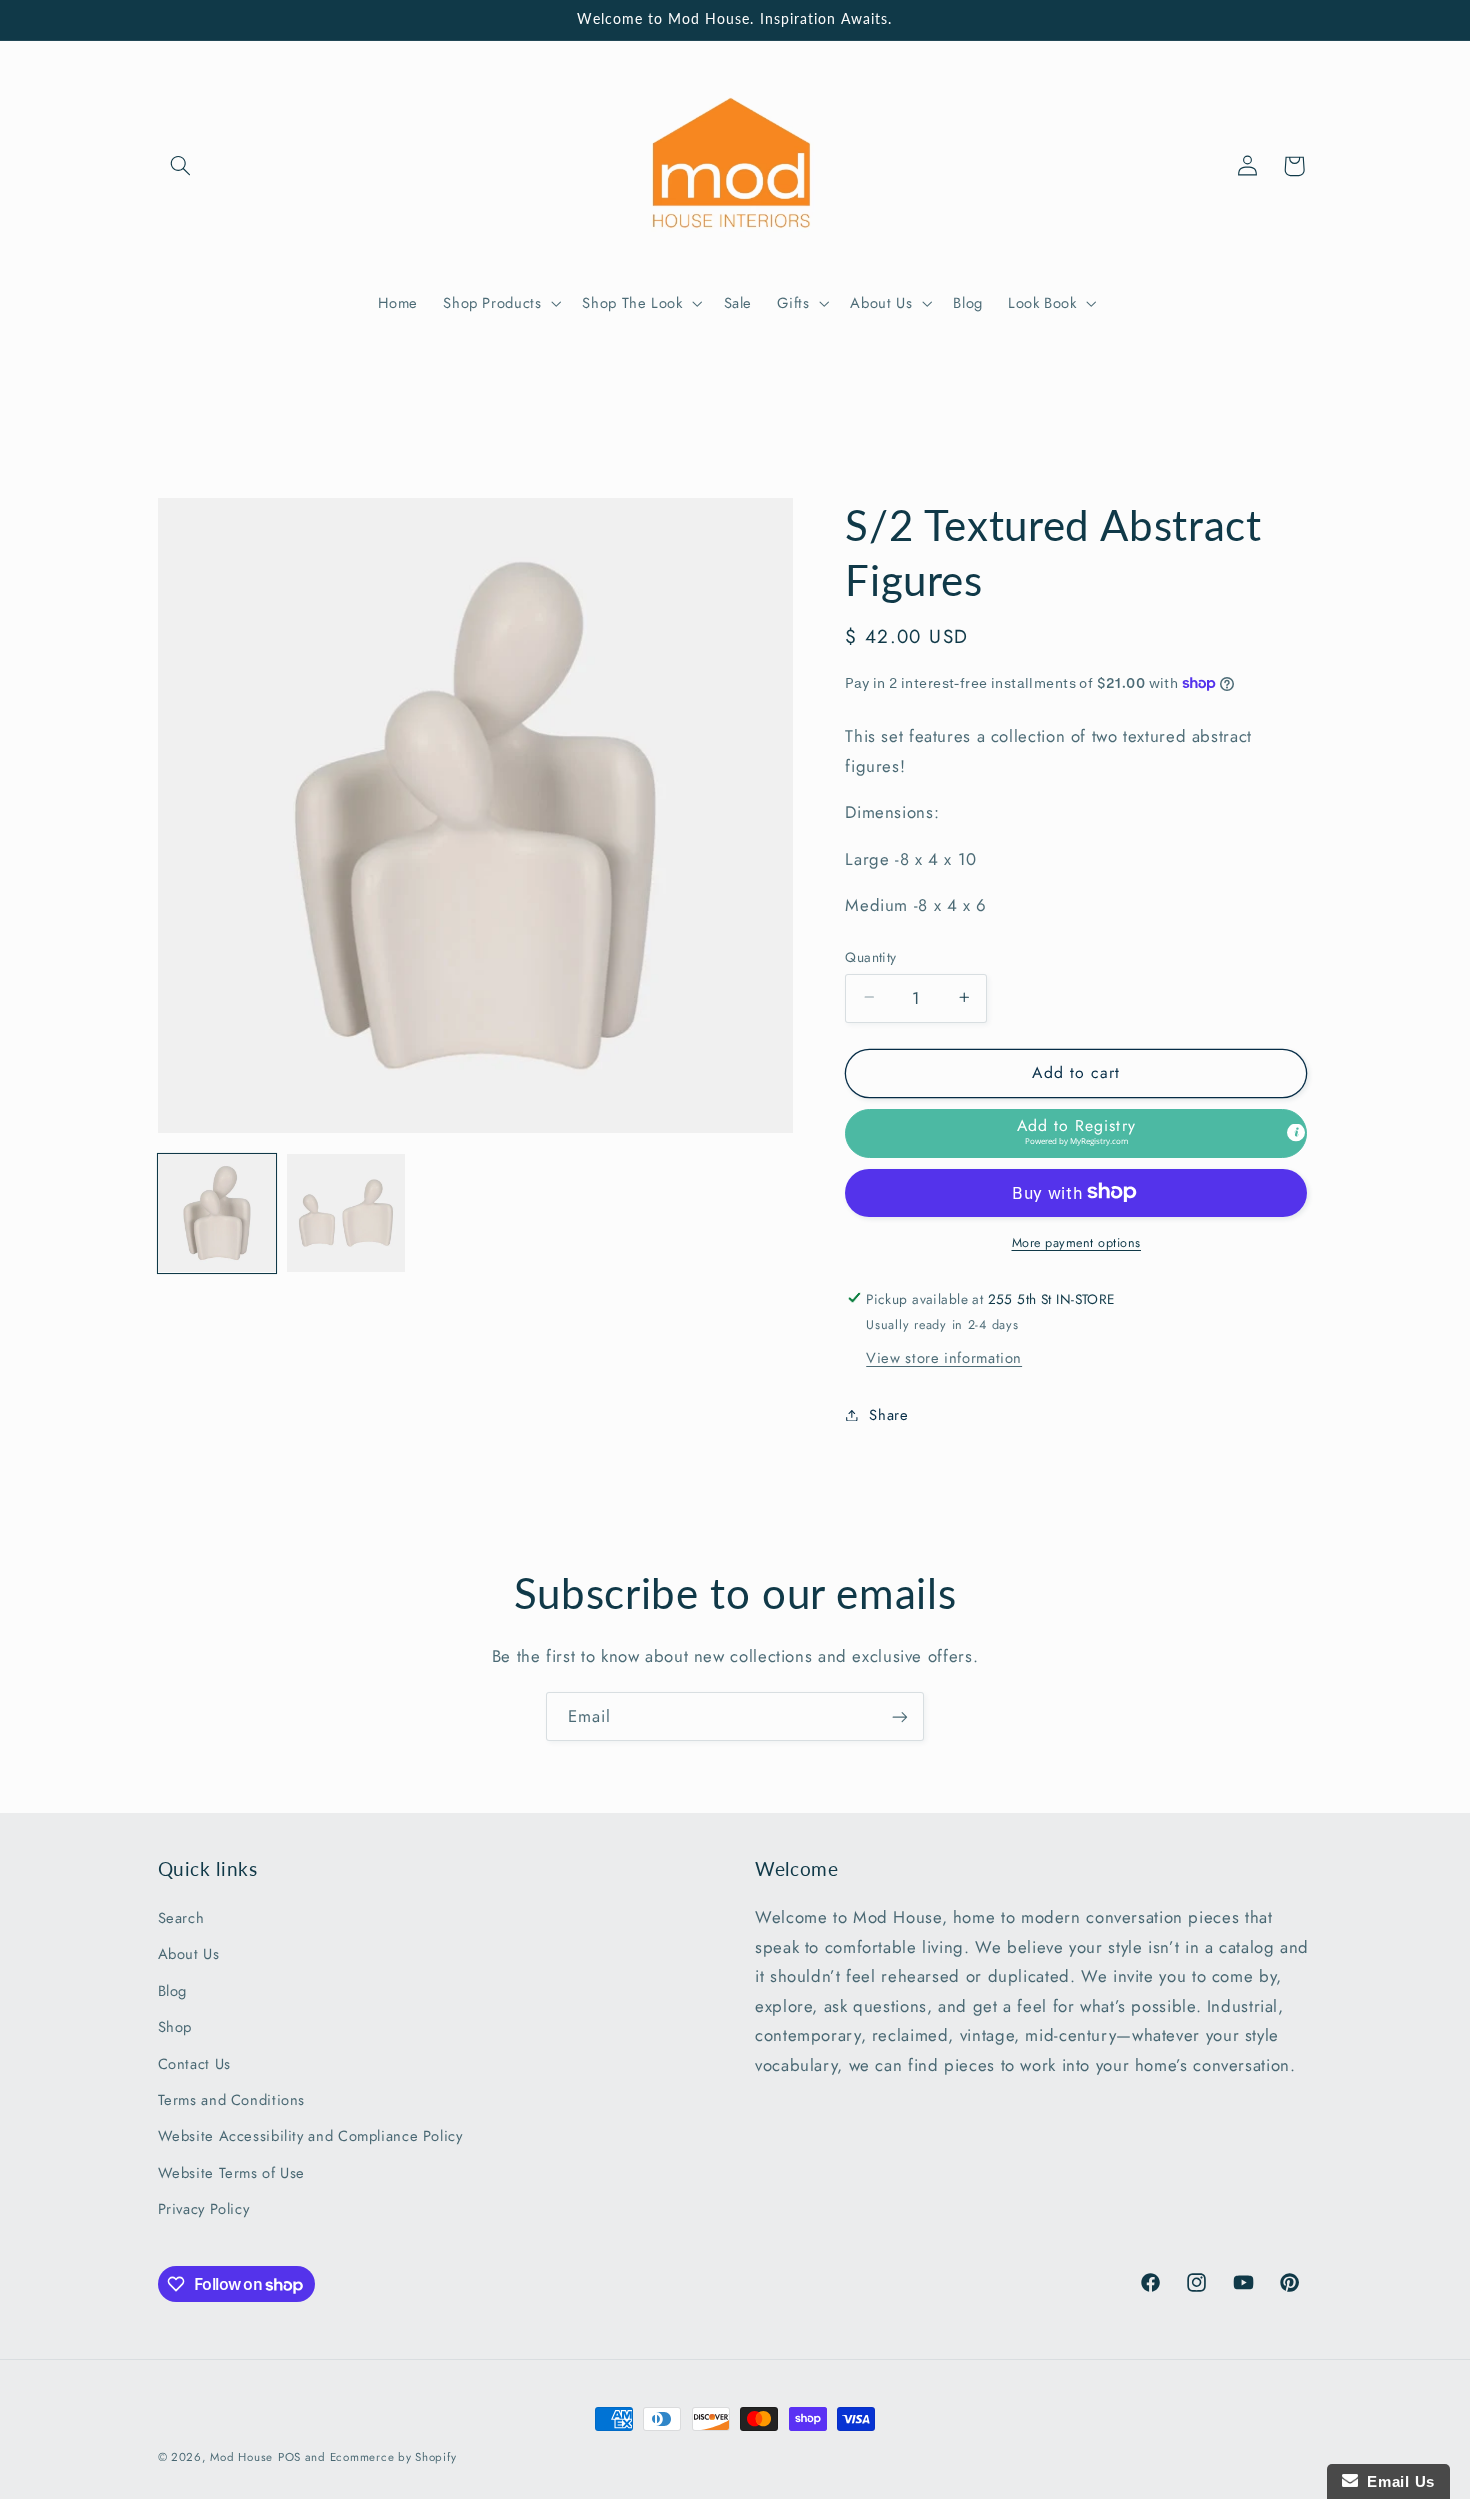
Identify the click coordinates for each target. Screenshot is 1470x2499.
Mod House (241, 2457)
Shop (175, 2027)
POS (289, 2457)
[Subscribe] (900, 1716)
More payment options (1077, 1242)
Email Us (1396, 2481)
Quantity (870, 956)
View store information (944, 1357)
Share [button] (888, 1414)
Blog (173, 1991)
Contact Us (194, 2064)
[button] (181, 166)
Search (181, 1918)
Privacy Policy (204, 2209)
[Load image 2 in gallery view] (346, 1213)
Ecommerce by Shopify (393, 2457)
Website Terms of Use (232, 2173)
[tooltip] (1296, 1133)
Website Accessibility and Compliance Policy (310, 2136)
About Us (189, 1954)
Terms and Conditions (232, 2100)
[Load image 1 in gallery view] (217, 1213)
